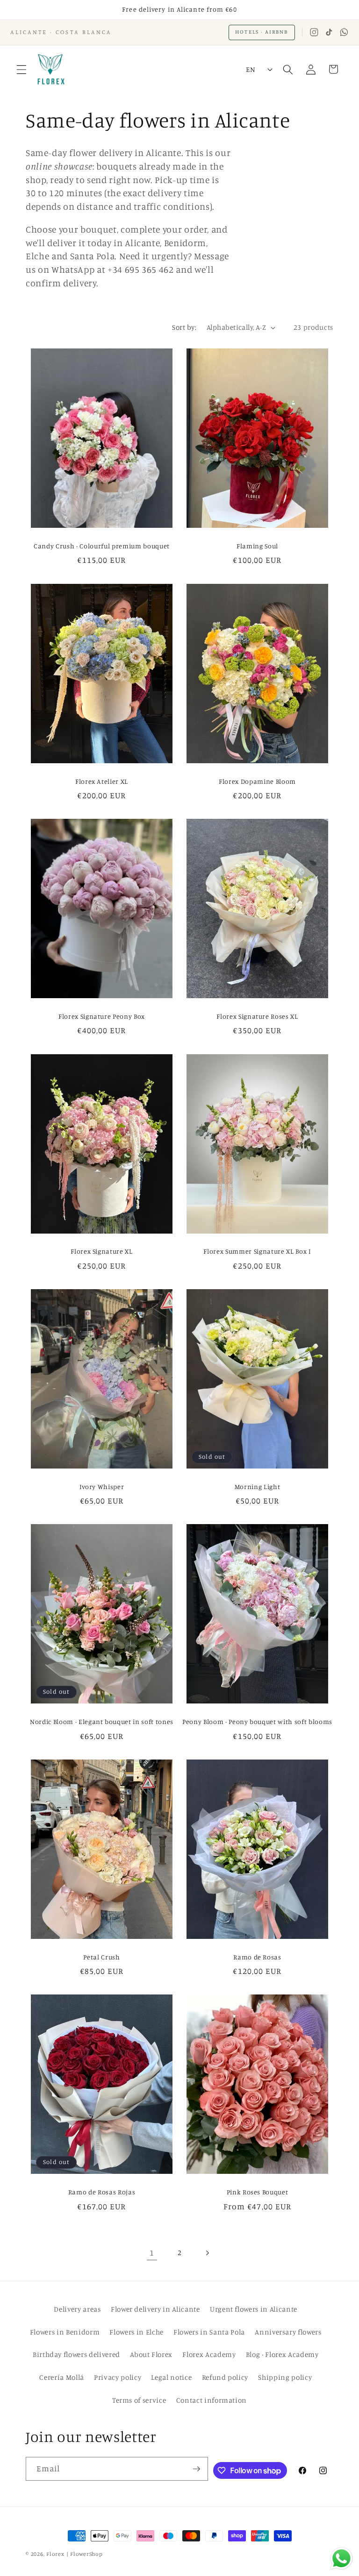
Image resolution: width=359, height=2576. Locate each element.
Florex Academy (209, 2354)
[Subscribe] (196, 2469)
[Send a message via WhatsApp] (341, 2558)
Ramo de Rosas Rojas (102, 2192)
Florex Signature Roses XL (257, 1016)
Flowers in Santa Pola (209, 2332)
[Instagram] (314, 32)
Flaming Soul (257, 546)
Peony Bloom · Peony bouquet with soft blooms (257, 1721)
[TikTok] (329, 32)
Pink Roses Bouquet (258, 2192)
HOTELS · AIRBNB (262, 32)
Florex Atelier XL (102, 781)
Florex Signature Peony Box (102, 1016)
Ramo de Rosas (257, 1957)
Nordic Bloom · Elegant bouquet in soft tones (102, 1721)
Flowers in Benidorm (65, 2332)
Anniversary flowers (288, 2332)
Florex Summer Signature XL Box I (257, 1251)
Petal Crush (101, 1957)
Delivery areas (77, 2309)
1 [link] (152, 2253)
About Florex (151, 2354)
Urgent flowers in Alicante (254, 2309)
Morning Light (258, 1487)
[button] (22, 69)
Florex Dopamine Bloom (257, 781)
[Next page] (207, 2253)
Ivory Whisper (102, 1487)
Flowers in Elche (136, 2332)
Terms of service (139, 2400)
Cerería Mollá (62, 2377)
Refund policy (225, 2377)
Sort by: (184, 327)
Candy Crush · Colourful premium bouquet (102, 546)
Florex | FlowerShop (75, 2554)
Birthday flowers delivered (76, 2354)
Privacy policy (118, 2377)
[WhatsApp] (344, 32)
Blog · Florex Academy (282, 2354)
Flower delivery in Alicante (155, 2309)
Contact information (212, 2400)
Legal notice (171, 2377)
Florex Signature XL (102, 1251)
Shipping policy (285, 2377)
